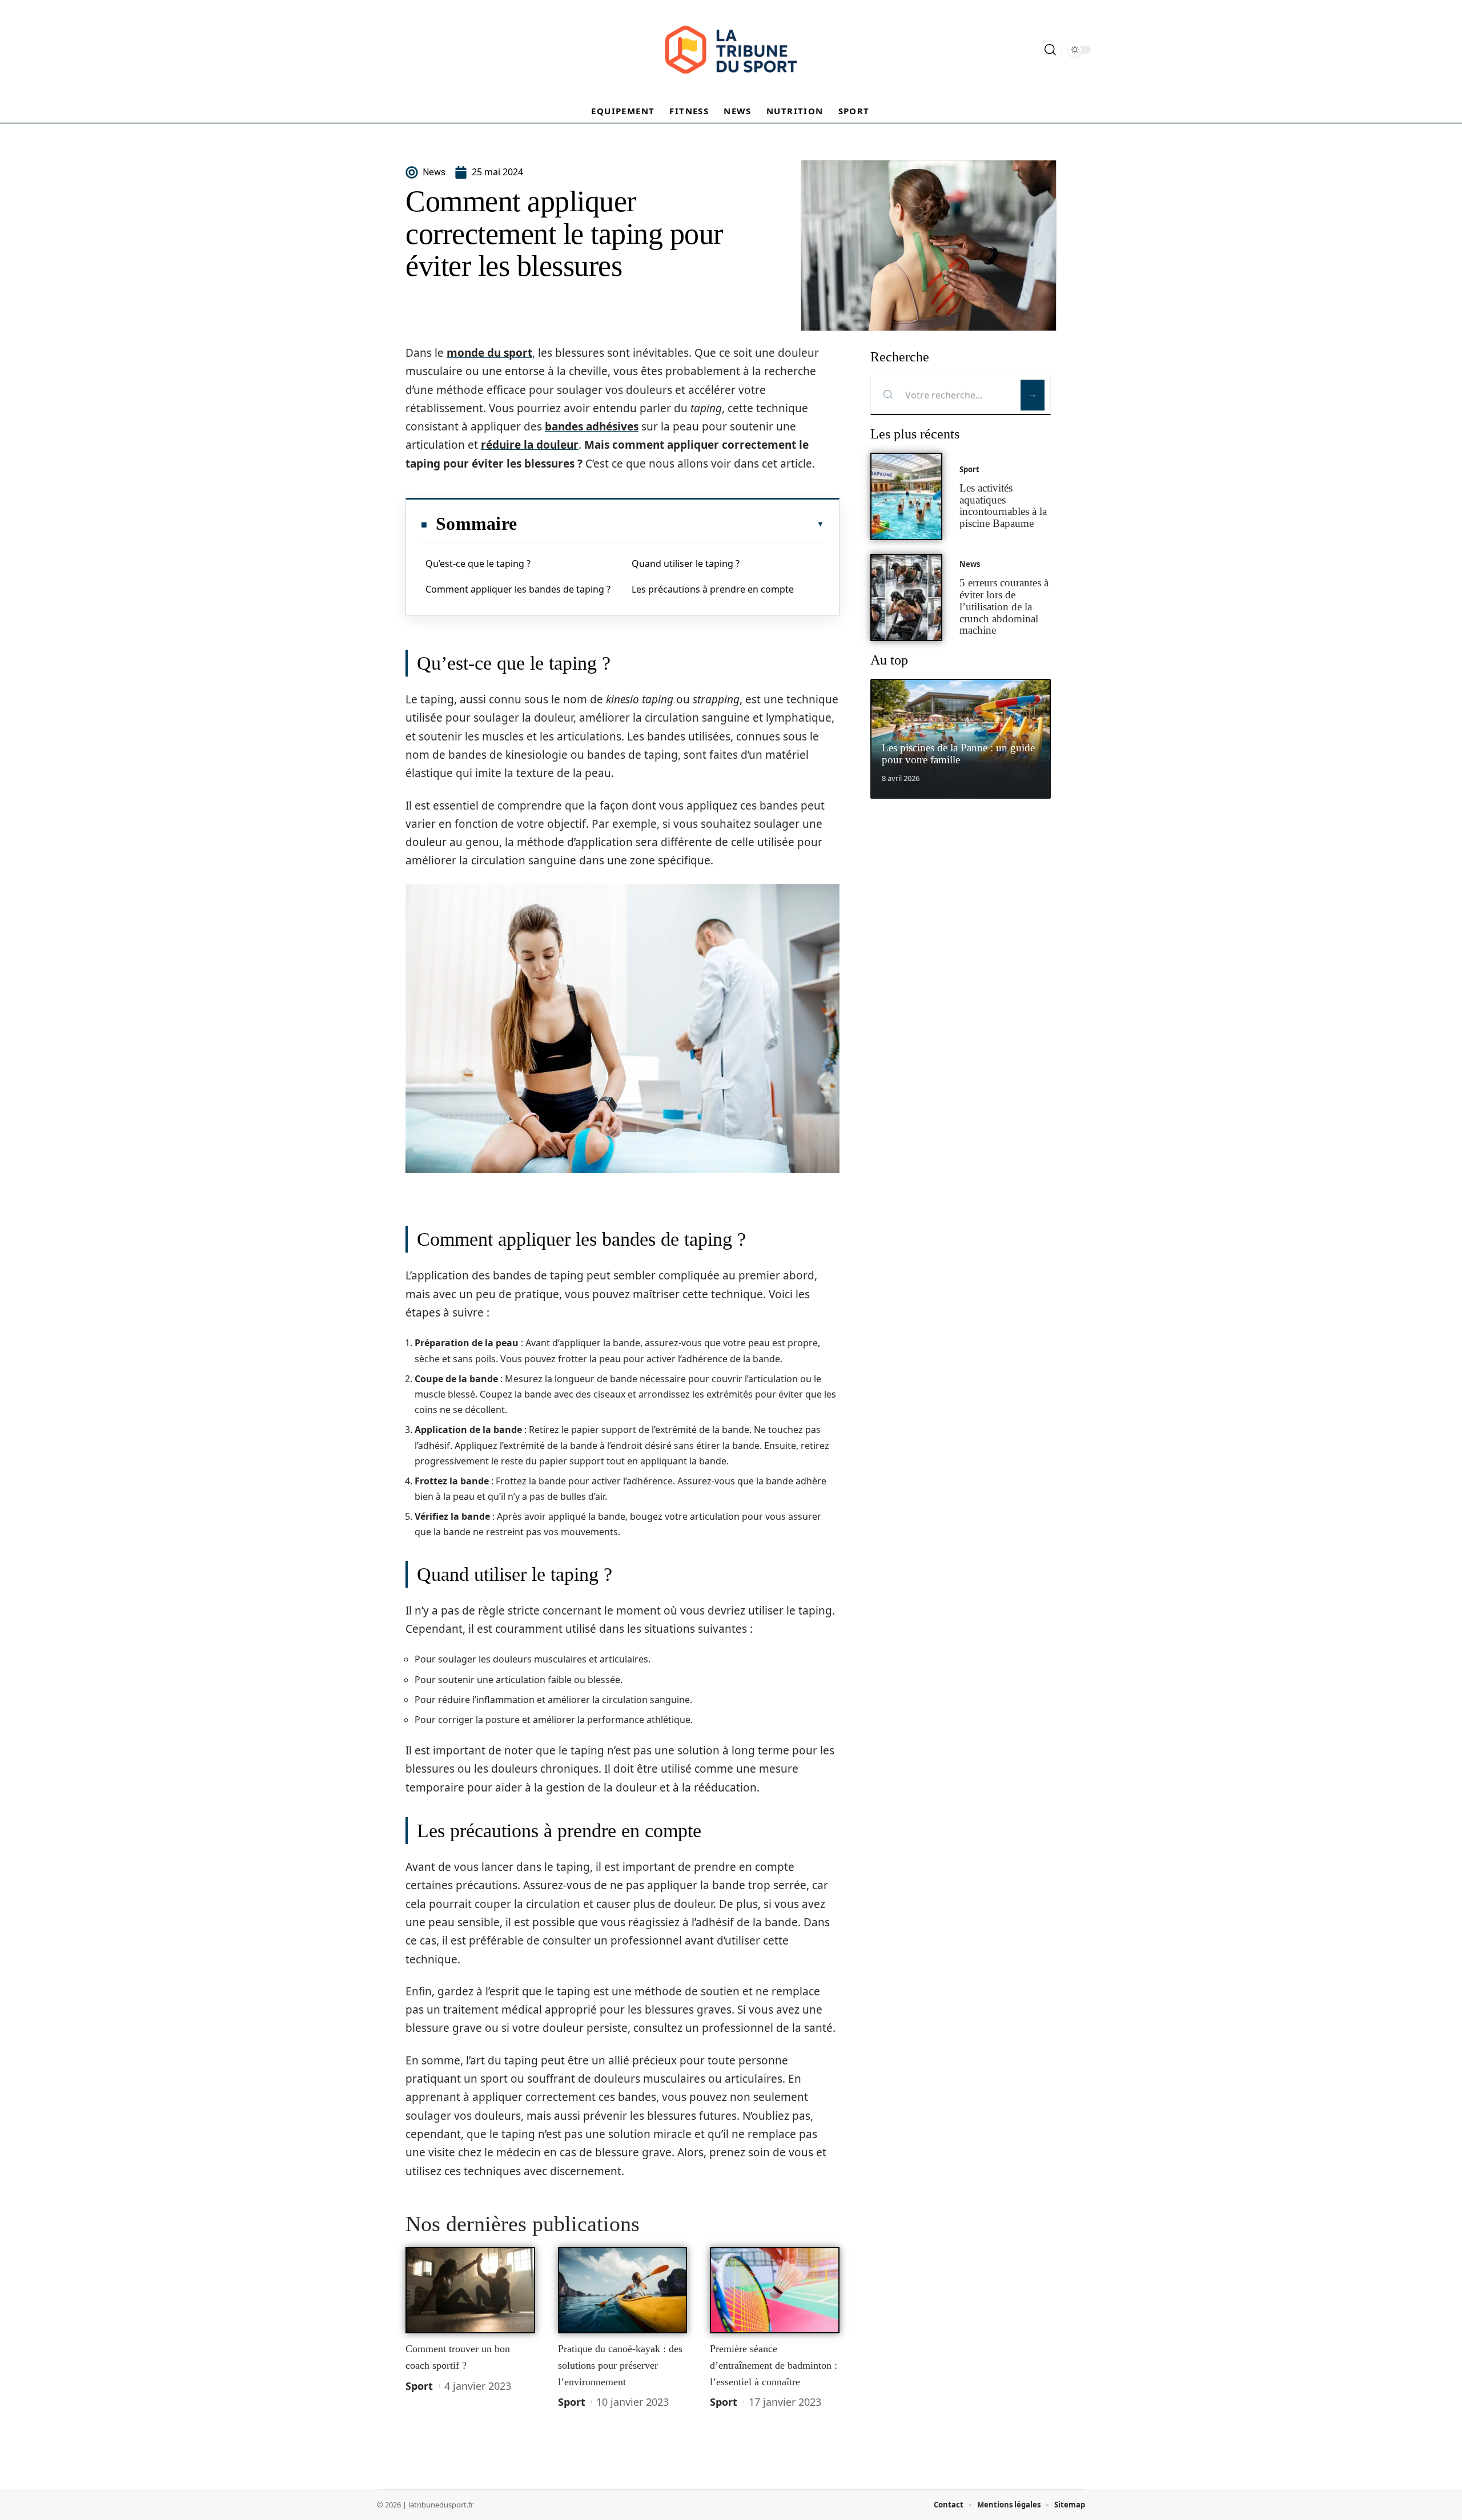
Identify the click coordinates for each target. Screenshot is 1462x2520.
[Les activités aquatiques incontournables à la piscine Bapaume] (906, 496)
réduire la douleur (530, 445)
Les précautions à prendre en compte (713, 589)
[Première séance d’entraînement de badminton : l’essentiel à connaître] (775, 2290)
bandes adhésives (592, 426)
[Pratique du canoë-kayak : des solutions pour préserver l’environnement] (623, 2290)
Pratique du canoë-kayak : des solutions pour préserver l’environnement (620, 2365)
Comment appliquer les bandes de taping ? (518, 589)
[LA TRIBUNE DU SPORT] (731, 50)
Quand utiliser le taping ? (686, 563)
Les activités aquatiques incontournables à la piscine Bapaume (1003, 506)
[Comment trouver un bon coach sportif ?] (470, 2290)
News (970, 564)
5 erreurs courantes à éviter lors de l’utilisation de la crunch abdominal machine (1004, 606)
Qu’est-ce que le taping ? (478, 563)
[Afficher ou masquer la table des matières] (670, 524)
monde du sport (489, 353)
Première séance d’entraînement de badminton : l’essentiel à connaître (774, 2365)
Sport (419, 2386)
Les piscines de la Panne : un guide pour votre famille (958, 754)
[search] (1050, 50)
